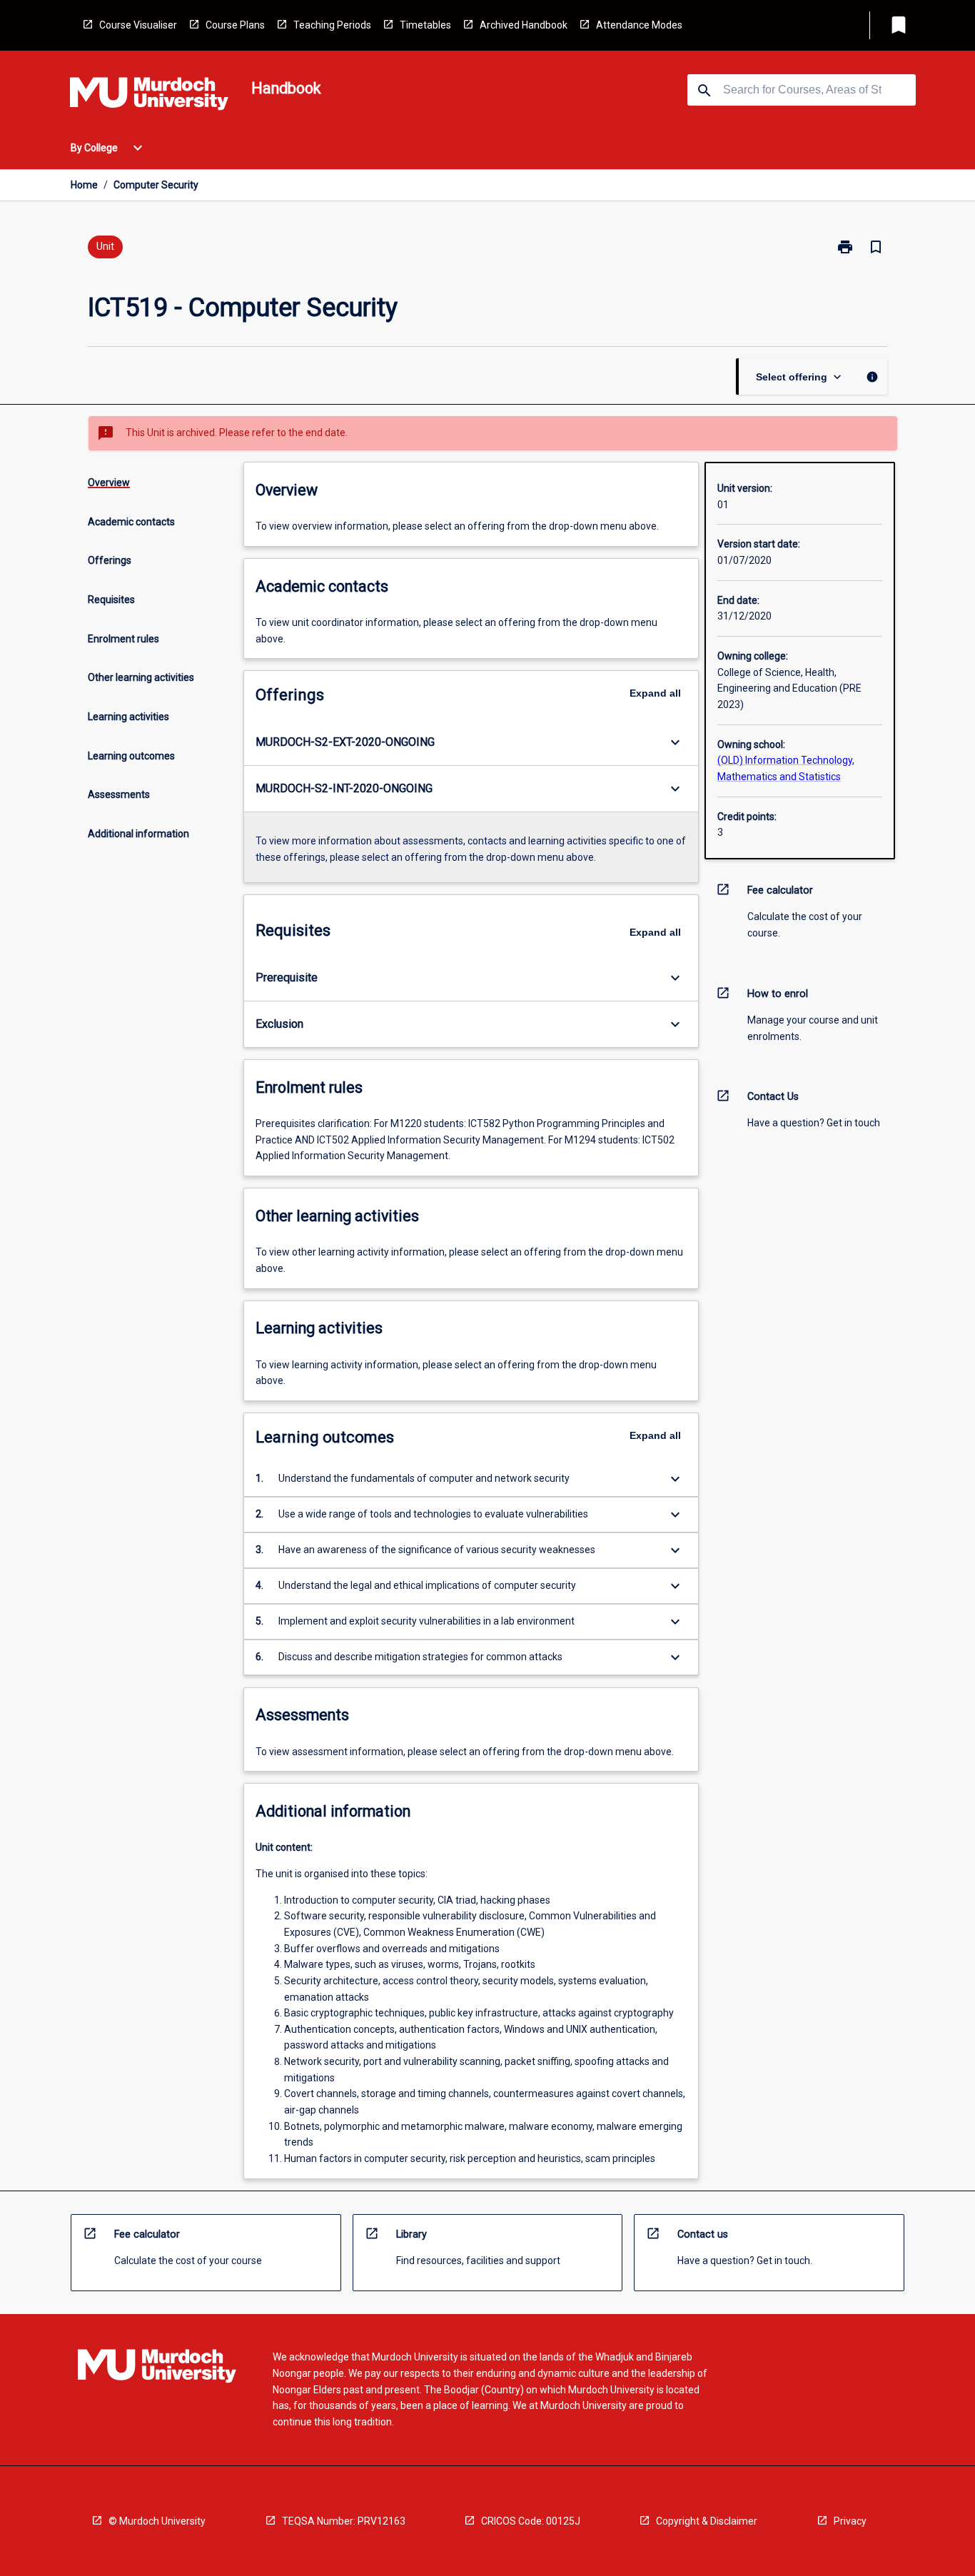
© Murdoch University (157, 2521)
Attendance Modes (639, 25)
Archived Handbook (524, 25)
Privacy (850, 2521)
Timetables (425, 25)
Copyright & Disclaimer (707, 2521)
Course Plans (235, 25)
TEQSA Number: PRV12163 (344, 2521)
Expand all (655, 693)
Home (84, 185)
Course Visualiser (138, 25)
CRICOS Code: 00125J (531, 2521)
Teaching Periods (332, 25)
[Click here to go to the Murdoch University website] (149, 96)
